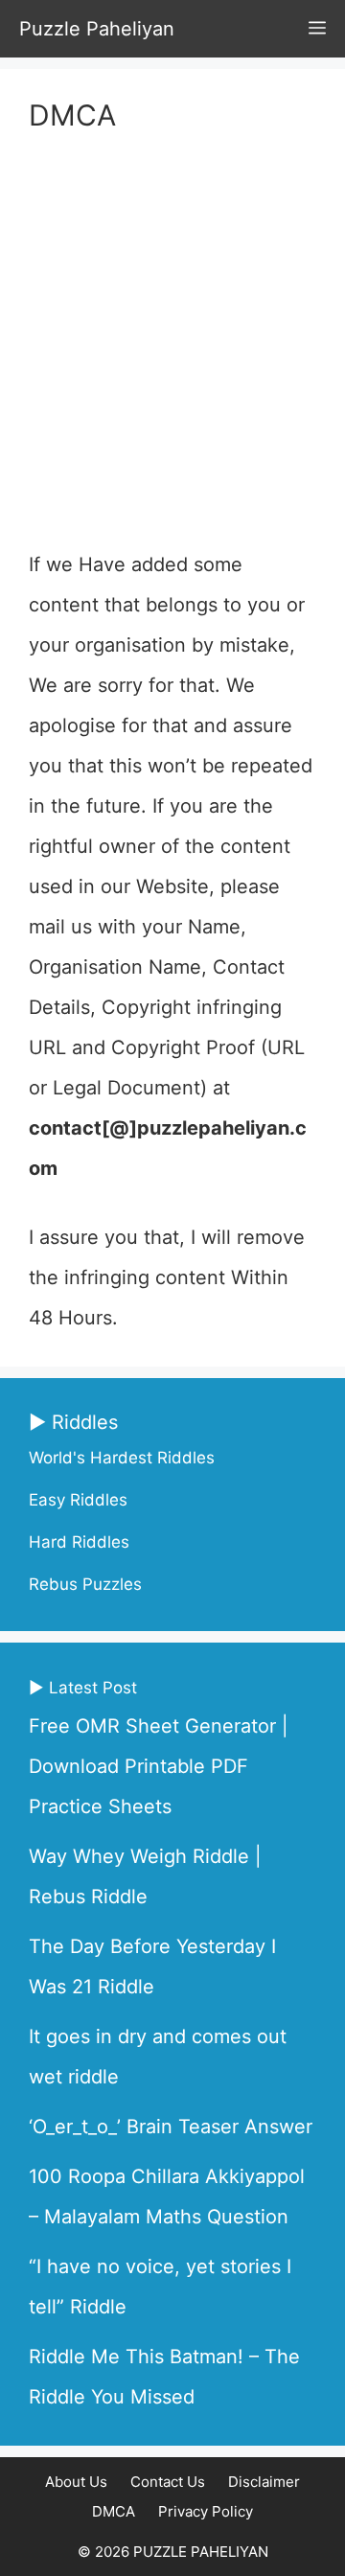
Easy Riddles (78, 1500)
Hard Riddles (79, 1542)
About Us (76, 2482)
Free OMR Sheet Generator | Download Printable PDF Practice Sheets (159, 1766)
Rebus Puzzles (85, 1584)
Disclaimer (264, 2482)
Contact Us (168, 2482)
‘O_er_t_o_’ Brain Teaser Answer (171, 2127)
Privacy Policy (206, 2511)
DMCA (114, 2511)
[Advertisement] (172, 343)
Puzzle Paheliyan (97, 29)
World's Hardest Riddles (122, 1458)
